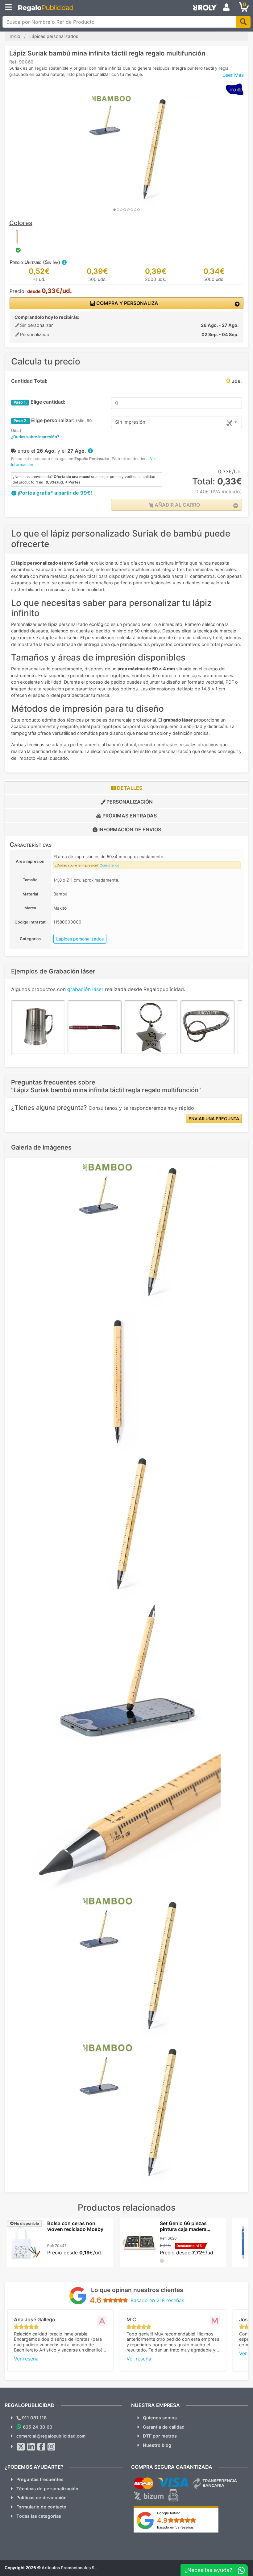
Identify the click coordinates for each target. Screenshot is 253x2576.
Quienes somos (160, 2418)
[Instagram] (52, 2447)
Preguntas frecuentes (40, 2479)
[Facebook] (41, 2447)
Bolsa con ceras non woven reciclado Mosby (75, 2226)
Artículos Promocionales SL (69, 2568)
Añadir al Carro (177, 505)
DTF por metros (160, 2436)
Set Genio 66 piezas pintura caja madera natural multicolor (183, 2229)
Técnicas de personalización (47, 2489)
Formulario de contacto (41, 2507)
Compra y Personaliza (127, 303)
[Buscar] (243, 22)
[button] (64, 262)
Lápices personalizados (80, 939)
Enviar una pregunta (214, 1119)
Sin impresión (130, 422)
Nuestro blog (157, 2445)
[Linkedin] (31, 2447)
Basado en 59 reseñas (175, 2527)
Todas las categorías (39, 2516)
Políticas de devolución (41, 2498)
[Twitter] (21, 2447)
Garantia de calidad (164, 2427)
